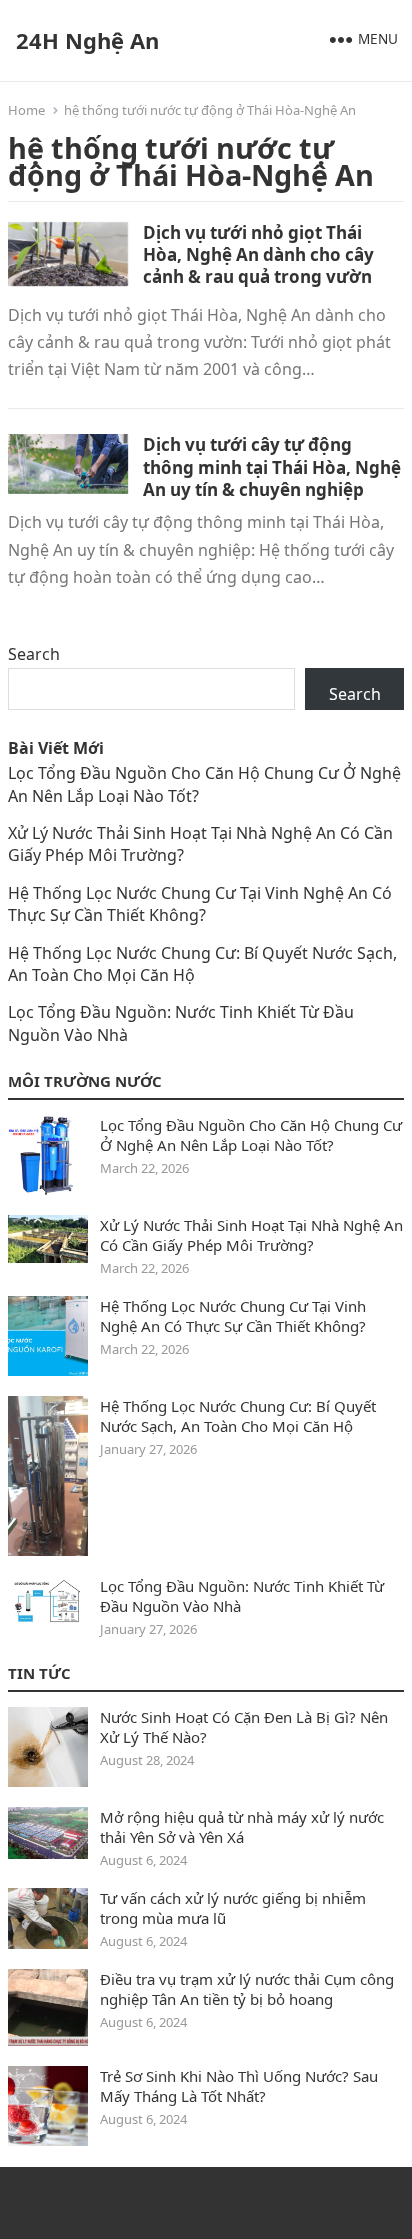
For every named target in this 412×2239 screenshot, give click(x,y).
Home (26, 110)
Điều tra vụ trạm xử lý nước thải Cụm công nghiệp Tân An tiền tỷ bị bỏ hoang (247, 1989)
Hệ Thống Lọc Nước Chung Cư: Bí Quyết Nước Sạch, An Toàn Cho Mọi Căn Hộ (238, 1416)
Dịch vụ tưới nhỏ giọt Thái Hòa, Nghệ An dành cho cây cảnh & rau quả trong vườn (258, 254)
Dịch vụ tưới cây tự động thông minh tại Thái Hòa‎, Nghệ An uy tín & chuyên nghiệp (272, 466)
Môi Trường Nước (85, 1081)
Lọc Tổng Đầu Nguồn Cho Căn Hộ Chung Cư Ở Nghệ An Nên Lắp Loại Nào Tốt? (251, 1135)
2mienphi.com (206, 2200)
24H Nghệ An (87, 40)
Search (34, 654)
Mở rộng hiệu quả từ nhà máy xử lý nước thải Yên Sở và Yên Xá (242, 1827)
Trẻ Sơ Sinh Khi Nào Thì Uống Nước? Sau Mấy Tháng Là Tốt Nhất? (239, 2086)
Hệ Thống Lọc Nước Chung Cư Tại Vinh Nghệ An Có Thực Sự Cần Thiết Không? (200, 904)
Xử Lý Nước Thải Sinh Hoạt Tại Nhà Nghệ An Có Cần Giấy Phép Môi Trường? (251, 1235)
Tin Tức (39, 1673)
